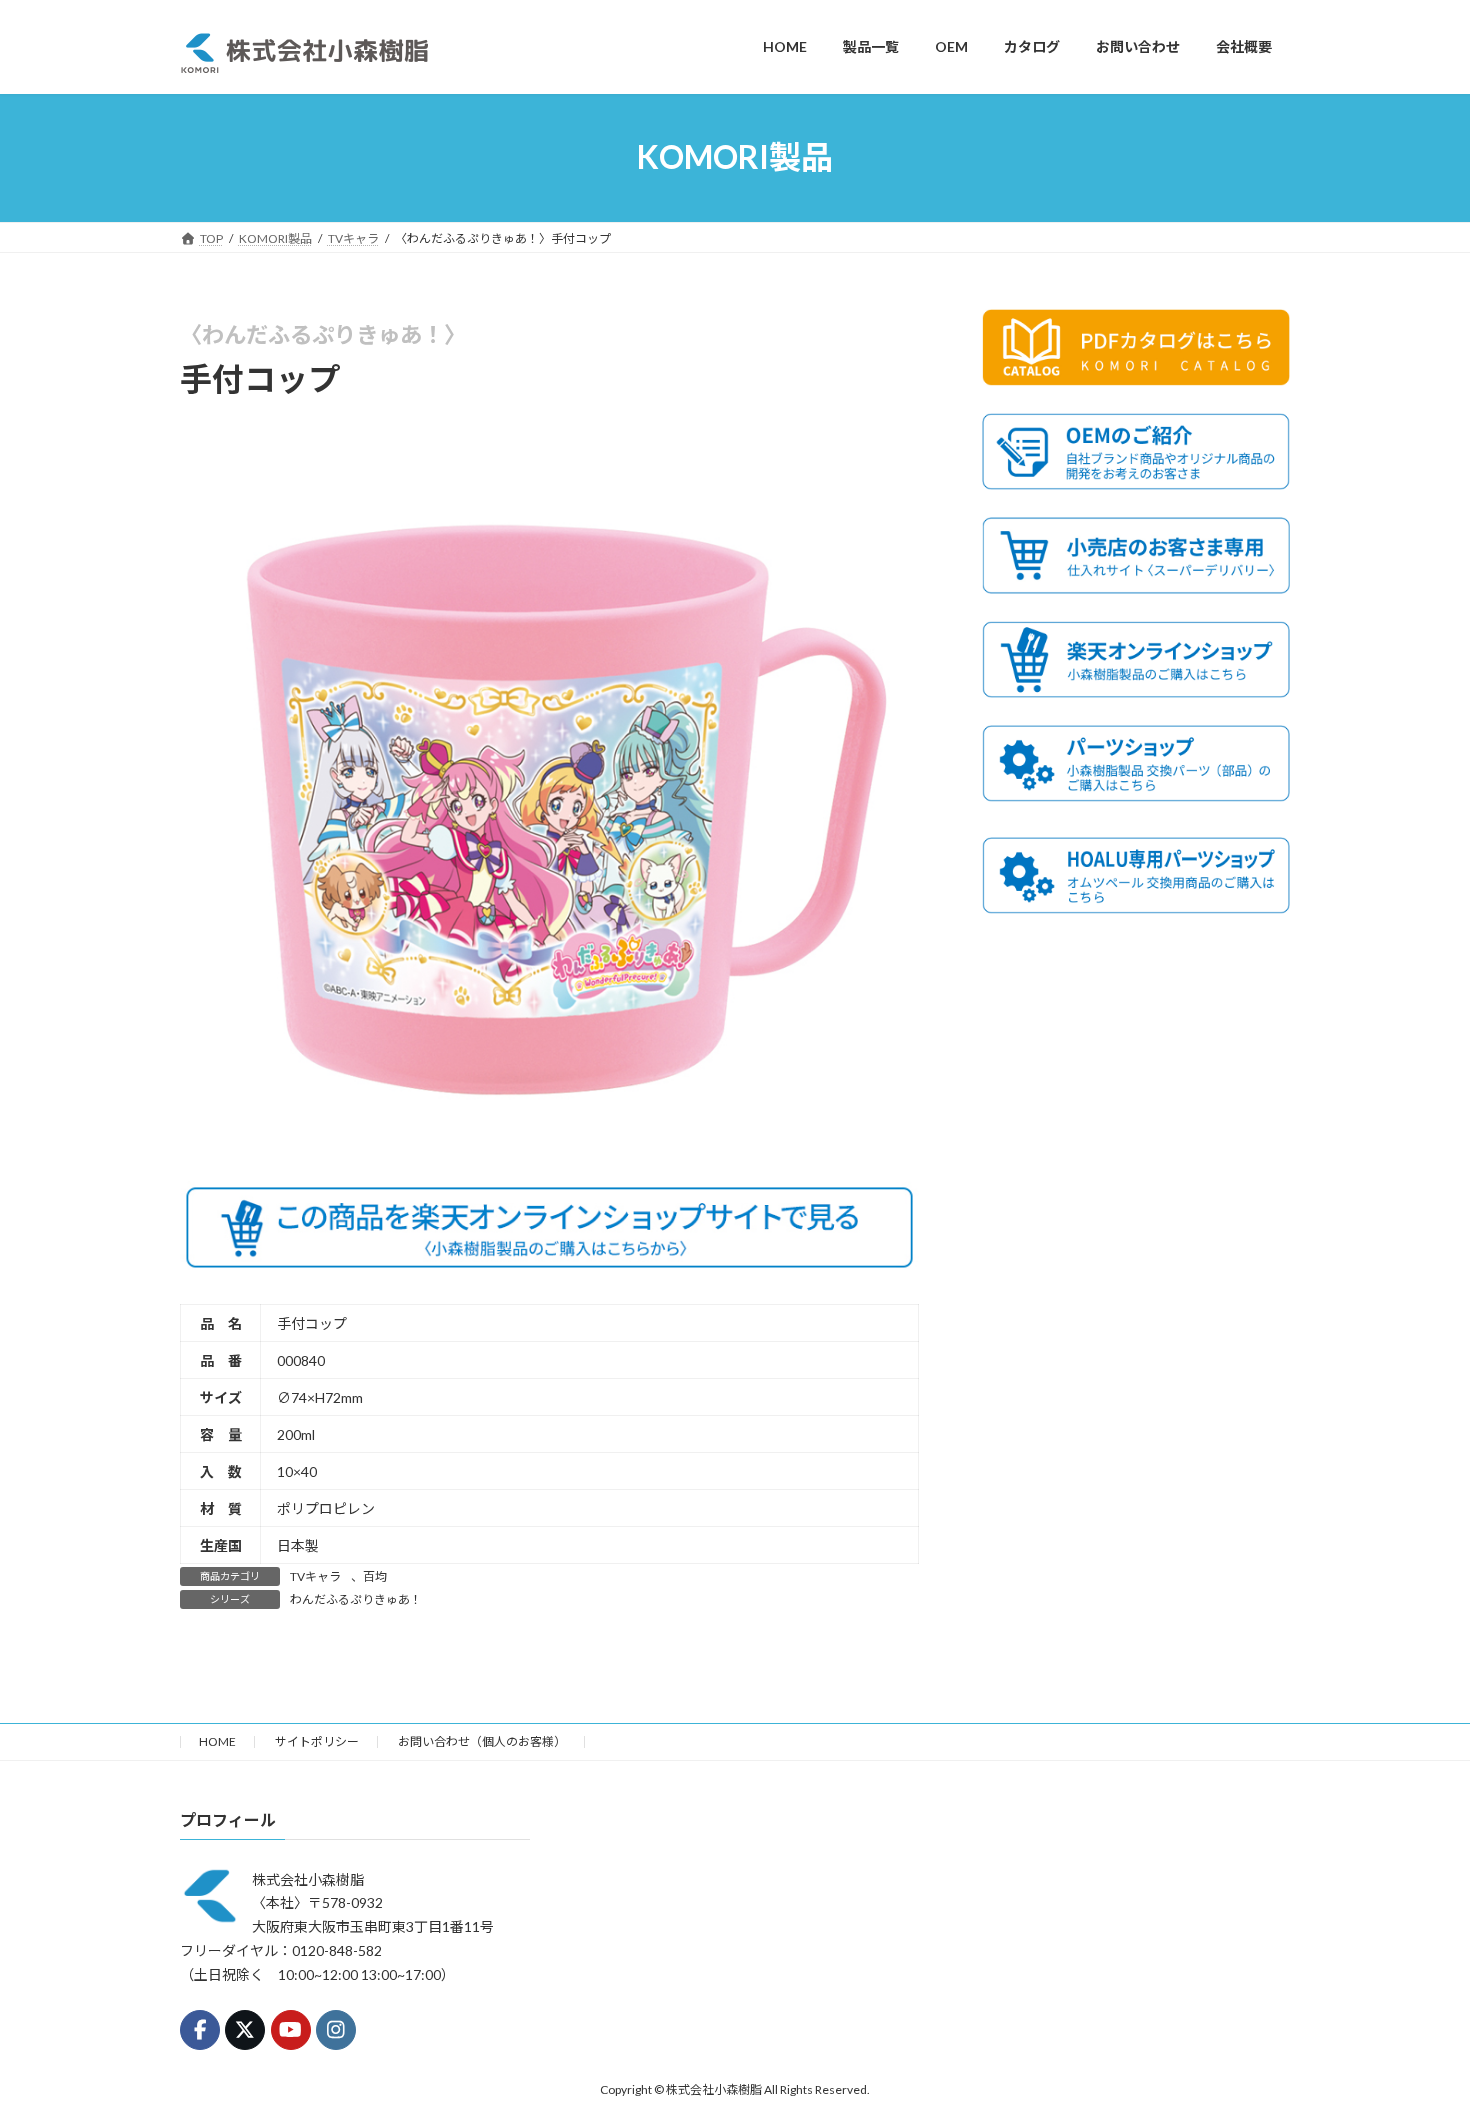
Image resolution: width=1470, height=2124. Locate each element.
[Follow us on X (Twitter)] (245, 2030)
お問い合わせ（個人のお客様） (482, 1741)
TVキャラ (315, 1576)
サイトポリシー (317, 1741)
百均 (375, 1576)
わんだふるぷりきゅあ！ (356, 1599)
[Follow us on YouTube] (291, 2030)
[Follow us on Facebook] (200, 2030)
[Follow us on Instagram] (336, 2030)
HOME (217, 1741)
